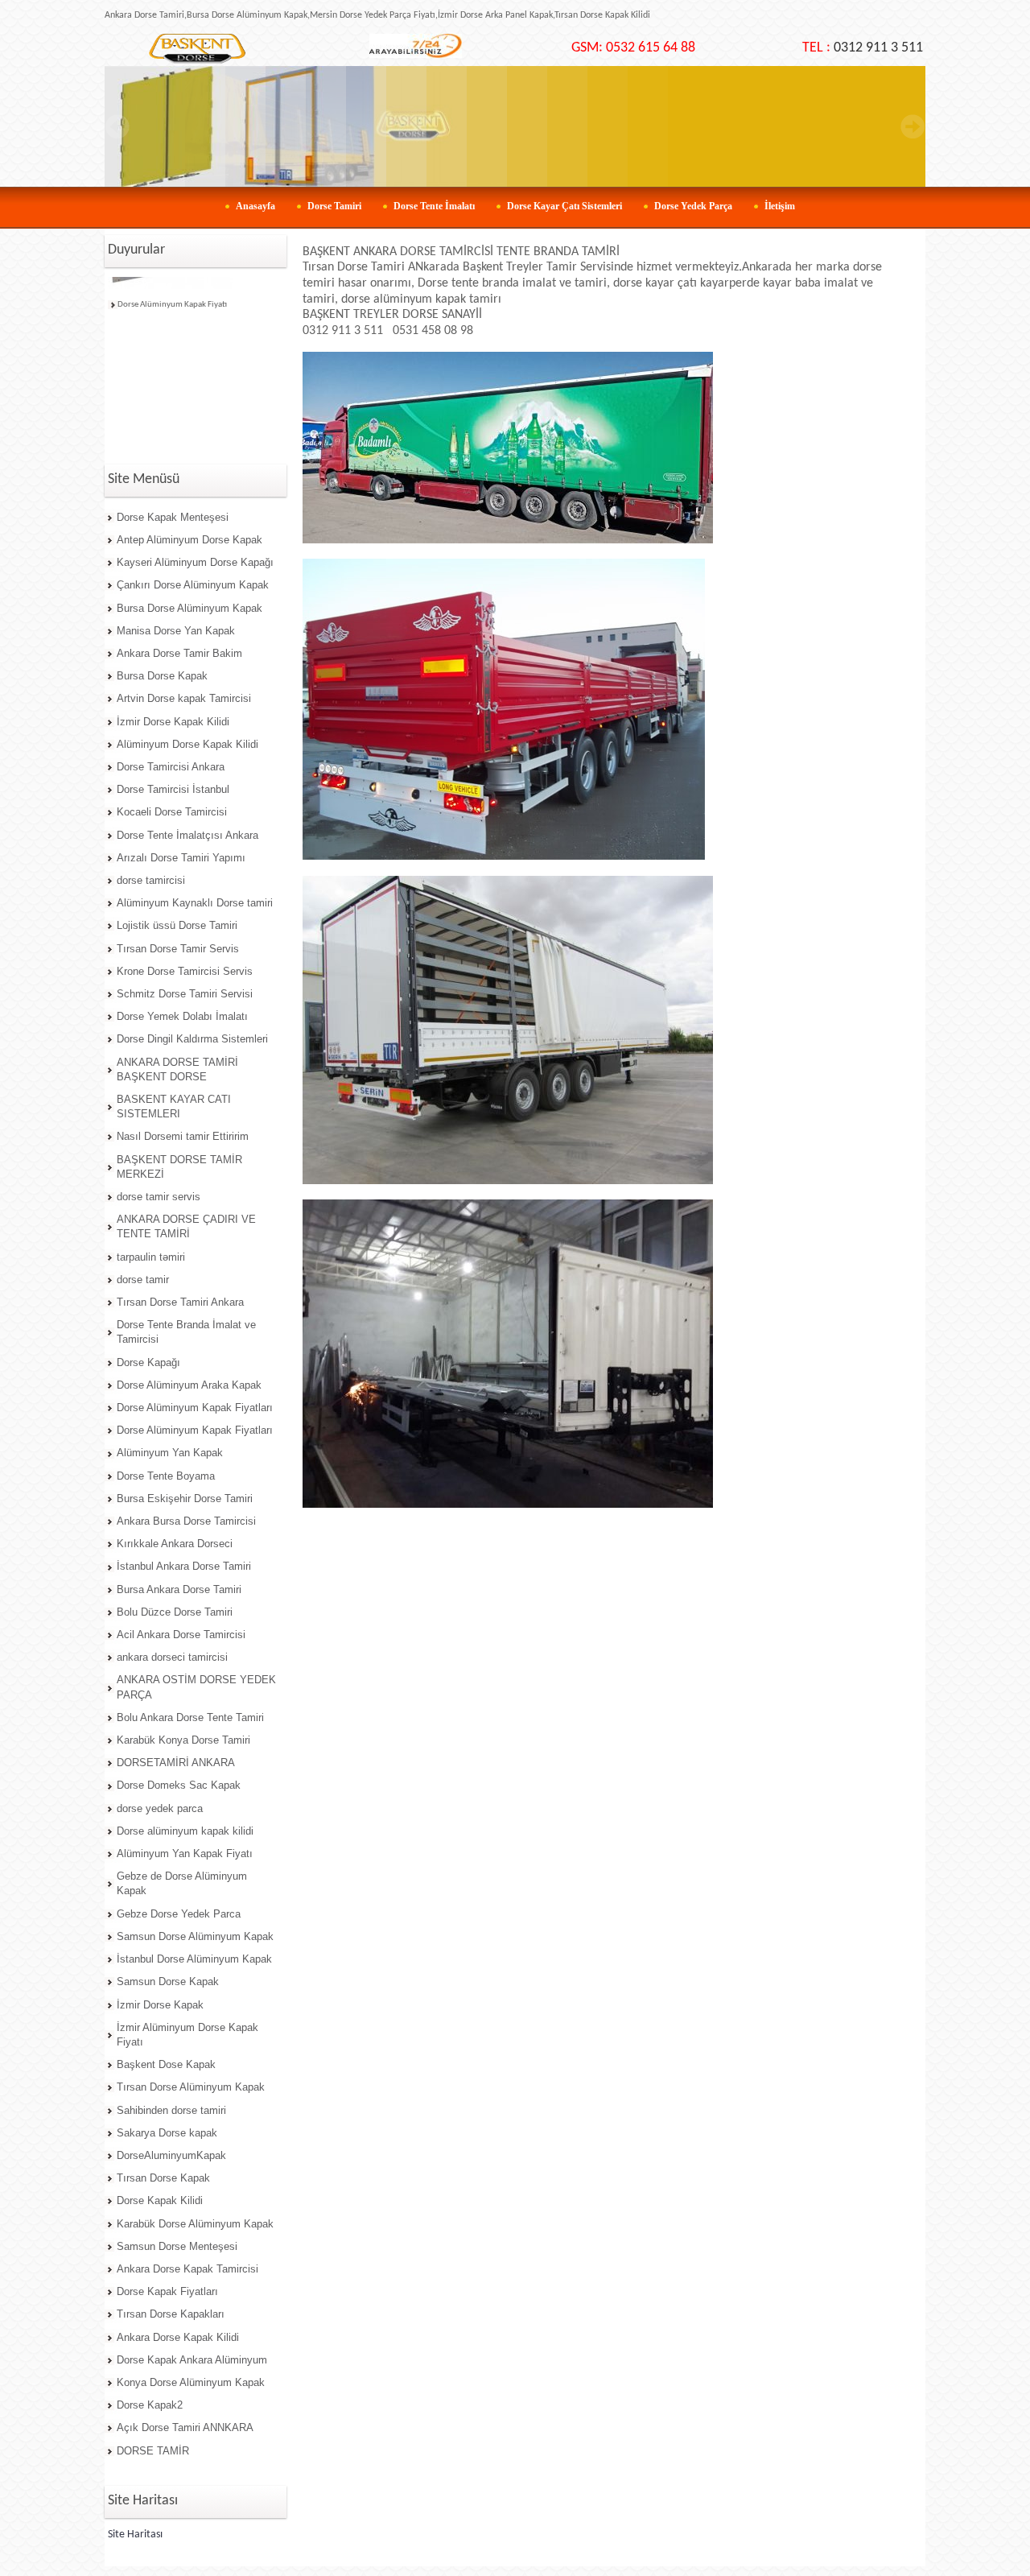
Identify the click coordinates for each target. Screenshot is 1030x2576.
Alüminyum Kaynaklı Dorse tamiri (195, 903)
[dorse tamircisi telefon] (416, 56)
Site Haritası (135, 2535)
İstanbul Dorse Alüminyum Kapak (194, 1959)
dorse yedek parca (160, 1808)
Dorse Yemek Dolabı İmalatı (182, 1016)
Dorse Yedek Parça (693, 206)
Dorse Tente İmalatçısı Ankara (187, 835)
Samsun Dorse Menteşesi (177, 2246)
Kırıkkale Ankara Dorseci (175, 1544)
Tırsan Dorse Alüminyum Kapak (191, 2087)
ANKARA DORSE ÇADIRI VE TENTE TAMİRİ (186, 1226)
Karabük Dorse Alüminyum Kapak (195, 2224)
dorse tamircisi (151, 880)
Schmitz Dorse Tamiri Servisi (185, 994)
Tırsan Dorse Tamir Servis (178, 949)
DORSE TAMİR (153, 2451)
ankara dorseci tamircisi (172, 1657)
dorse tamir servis (159, 1197)
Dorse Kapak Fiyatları (167, 2291)
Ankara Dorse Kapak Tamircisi (187, 2269)
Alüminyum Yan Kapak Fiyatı (185, 1854)
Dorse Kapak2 (150, 2405)
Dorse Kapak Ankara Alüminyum (192, 2360)
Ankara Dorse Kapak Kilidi (178, 2337)
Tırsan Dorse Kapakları (171, 2314)
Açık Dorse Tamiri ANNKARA (185, 2427)
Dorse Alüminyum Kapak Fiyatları (195, 1408)
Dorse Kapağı (148, 1362)
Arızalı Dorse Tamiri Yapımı (181, 858)
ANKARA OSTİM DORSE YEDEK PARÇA (196, 1687)
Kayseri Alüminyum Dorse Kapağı (195, 562)
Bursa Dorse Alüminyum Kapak (190, 608)
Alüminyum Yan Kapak (170, 1453)
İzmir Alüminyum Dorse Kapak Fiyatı (187, 2035)
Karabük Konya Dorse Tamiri (183, 1740)
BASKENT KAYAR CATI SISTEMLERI (174, 1106)
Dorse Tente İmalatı (434, 206)
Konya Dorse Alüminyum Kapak (191, 2382)
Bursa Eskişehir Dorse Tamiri (185, 1499)
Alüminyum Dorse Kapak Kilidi (187, 744)
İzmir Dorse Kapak (160, 2005)
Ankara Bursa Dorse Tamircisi (186, 1521)
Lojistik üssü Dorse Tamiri (177, 925)
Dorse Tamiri (334, 206)
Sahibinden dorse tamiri (171, 2110)
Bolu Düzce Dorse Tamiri (175, 1612)
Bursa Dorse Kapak (162, 676)
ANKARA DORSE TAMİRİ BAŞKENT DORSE (177, 1069)
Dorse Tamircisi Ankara (171, 767)
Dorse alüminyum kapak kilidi (185, 1831)
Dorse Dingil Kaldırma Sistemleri (192, 1039)
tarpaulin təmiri (151, 1257)
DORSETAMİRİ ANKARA (176, 1763)
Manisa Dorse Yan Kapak (176, 631)
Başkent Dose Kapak (166, 2064)
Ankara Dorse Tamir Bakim (179, 653)
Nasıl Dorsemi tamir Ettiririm (183, 1136)
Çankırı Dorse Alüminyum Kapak (193, 585)
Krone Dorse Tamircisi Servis (185, 971)
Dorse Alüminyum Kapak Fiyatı (172, 290)
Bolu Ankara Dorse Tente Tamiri (190, 1717)
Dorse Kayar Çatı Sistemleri (564, 206)
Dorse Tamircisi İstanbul (173, 789)
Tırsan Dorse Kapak (163, 2178)
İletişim (780, 206)
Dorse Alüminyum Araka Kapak (189, 1385)
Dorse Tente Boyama (166, 1476)
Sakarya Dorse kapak (167, 2133)
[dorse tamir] (197, 49)
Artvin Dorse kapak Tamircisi (184, 698)
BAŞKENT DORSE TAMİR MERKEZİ (179, 1167)
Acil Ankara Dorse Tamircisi (181, 1635)
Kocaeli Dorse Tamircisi (172, 812)
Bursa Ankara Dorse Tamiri (179, 1589)
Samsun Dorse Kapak (168, 1982)
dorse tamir (143, 1280)
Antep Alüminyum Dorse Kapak (190, 540)
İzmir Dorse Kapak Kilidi (173, 722)
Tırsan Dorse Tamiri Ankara (180, 1302)
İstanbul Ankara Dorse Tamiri (184, 1566)
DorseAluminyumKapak (171, 2155)
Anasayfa (255, 206)
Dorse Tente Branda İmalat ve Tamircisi (186, 1332)
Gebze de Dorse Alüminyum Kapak (182, 1883)
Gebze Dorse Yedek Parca (179, 1914)
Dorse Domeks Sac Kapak (179, 1785)
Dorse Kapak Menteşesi (173, 517)
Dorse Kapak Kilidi (160, 2200)
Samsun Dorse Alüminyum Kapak (195, 1936)
